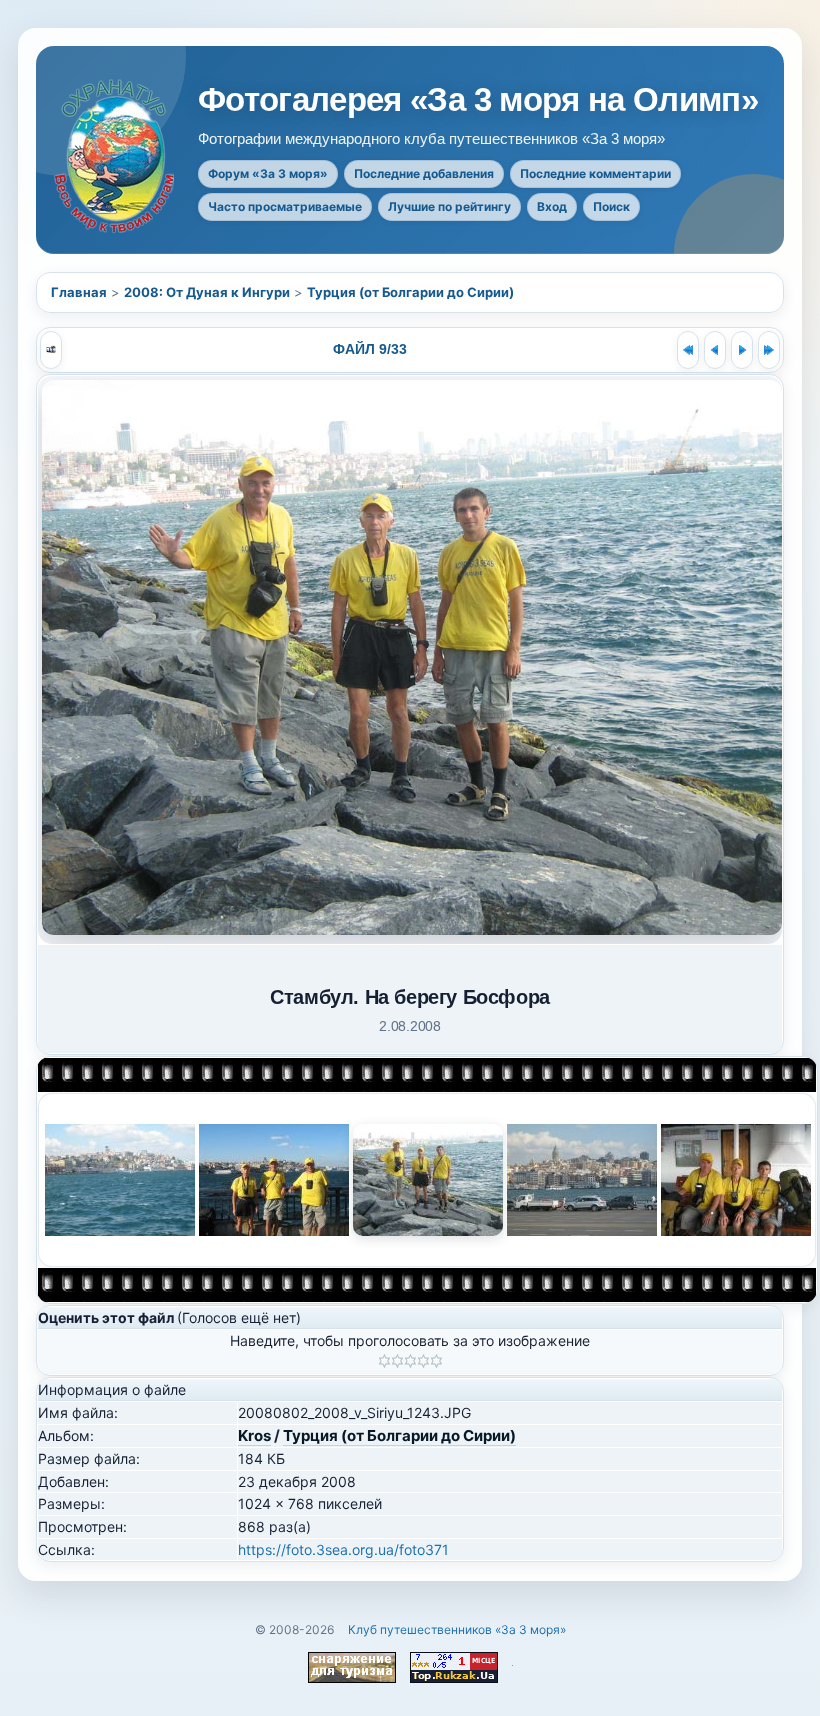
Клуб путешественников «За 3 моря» (457, 1629)
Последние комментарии (595, 173)
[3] (410, 1361)
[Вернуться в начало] (688, 350)
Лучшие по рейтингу (449, 206)
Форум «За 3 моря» (268, 173)
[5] (436, 1361)
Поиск (611, 206)
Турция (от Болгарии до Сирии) (410, 292)
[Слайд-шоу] (51, 350)
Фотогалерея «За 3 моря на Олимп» (478, 100)
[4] (423, 1361)
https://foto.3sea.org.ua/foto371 (343, 1549)
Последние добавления (424, 173)
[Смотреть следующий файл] (742, 350)
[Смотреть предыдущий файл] (715, 350)
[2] (397, 1361)
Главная (79, 292)
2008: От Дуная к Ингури (207, 292)
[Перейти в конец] (769, 350)
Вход (552, 206)
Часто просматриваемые (285, 206)
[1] (384, 1361)
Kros (254, 1435)
